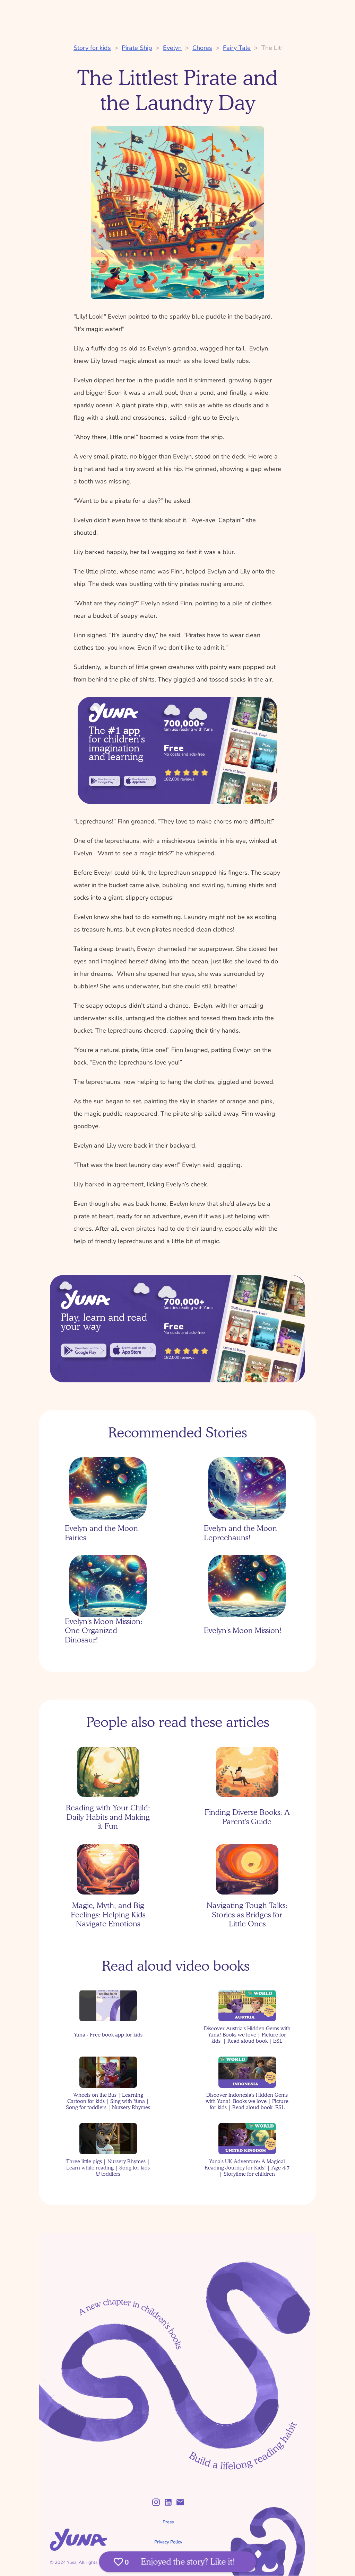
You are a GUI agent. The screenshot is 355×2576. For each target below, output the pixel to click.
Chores (202, 48)
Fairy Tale (237, 48)
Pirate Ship (137, 48)
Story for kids (92, 48)
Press (168, 2522)
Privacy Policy (168, 2542)
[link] (105, 781)
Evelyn (172, 48)
